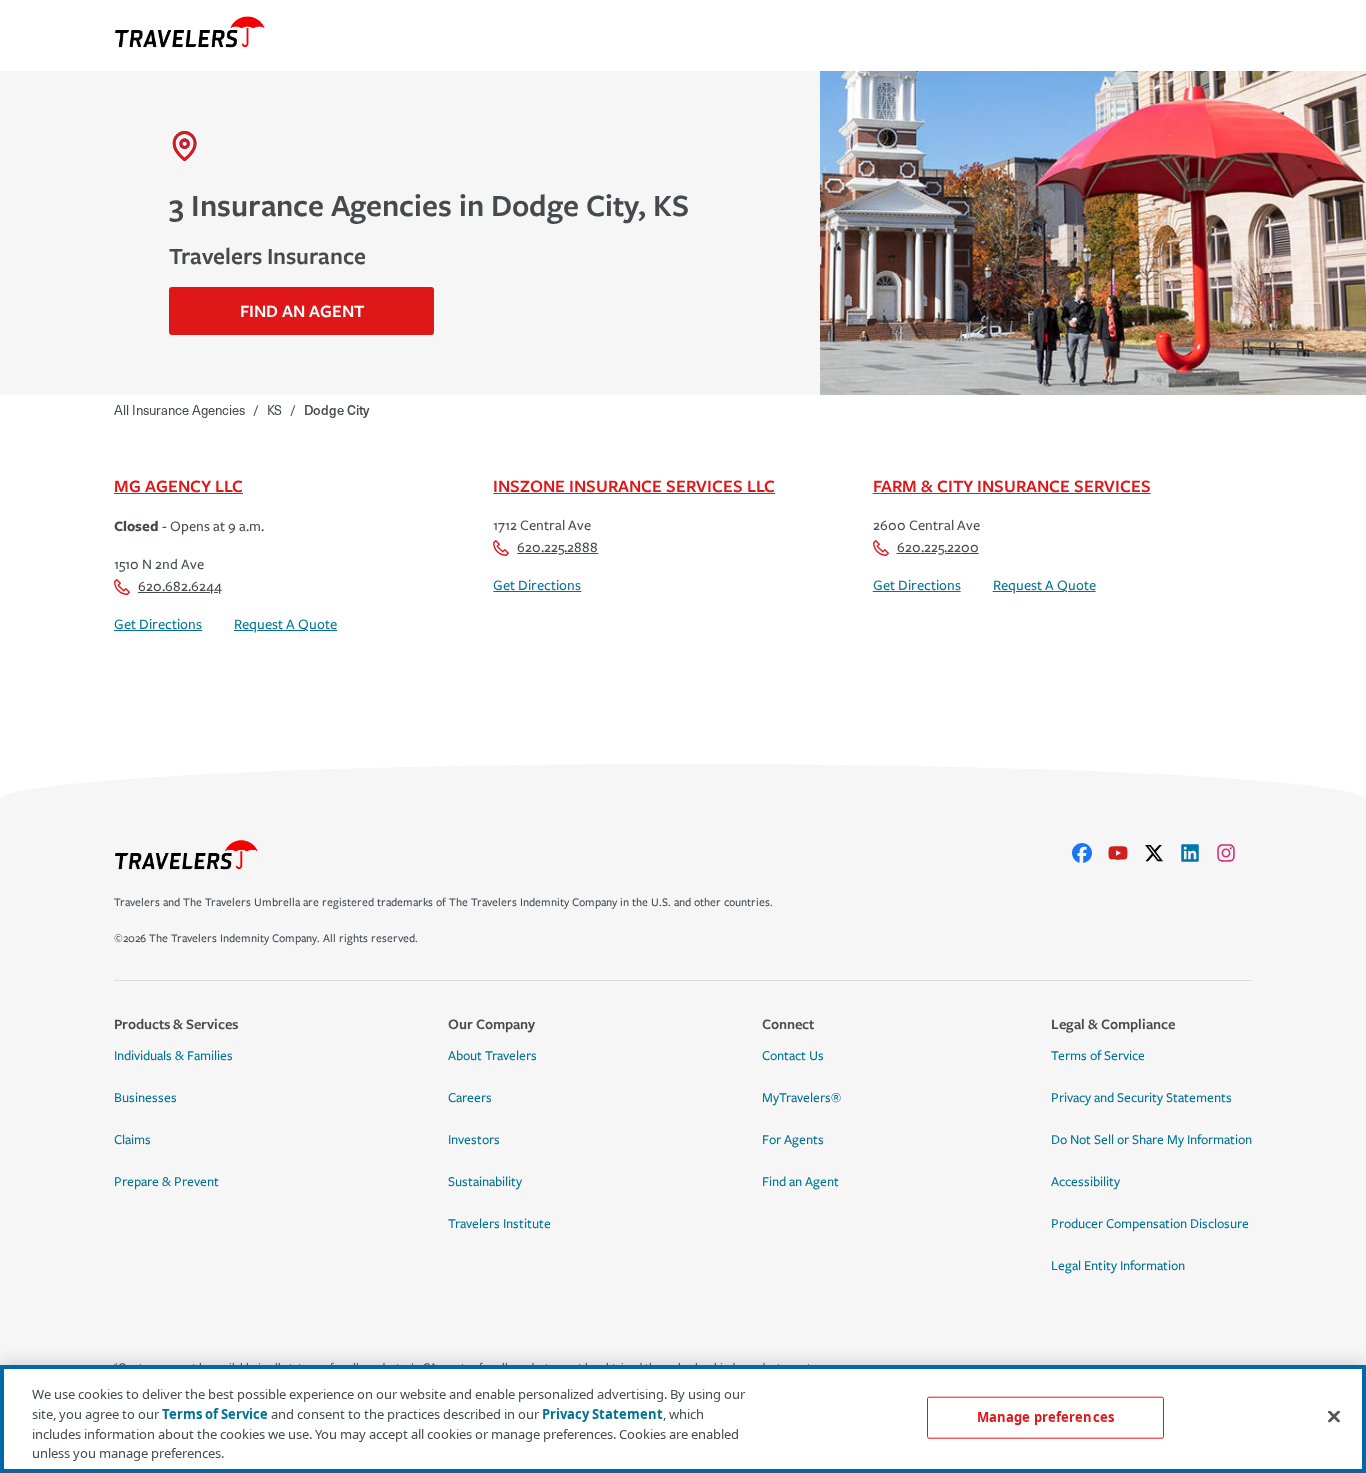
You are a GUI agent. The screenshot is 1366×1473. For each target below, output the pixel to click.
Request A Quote (285, 624)
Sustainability (485, 1182)
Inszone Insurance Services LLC (634, 485)
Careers (470, 1098)
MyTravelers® (801, 1098)
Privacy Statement (602, 1413)
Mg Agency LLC (178, 485)
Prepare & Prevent (166, 1182)
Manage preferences (1045, 1417)
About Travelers (492, 1056)
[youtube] (1126, 853)
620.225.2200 (938, 547)
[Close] (1334, 1416)
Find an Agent (800, 1182)
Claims (132, 1140)
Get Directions (158, 624)
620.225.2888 (557, 547)
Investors (474, 1140)
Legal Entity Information (1118, 1266)
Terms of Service (1098, 1056)
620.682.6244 (180, 586)
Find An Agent (302, 310)
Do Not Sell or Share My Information (1151, 1140)
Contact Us (793, 1056)
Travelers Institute (499, 1224)
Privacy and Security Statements (1141, 1098)
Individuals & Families (173, 1056)
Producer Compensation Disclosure (1150, 1224)
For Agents (793, 1140)
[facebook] (1090, 853)
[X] (1162, 853)
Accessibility (1085, 1182)
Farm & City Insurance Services (1012, 485)
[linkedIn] (1198, 853)
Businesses (145, 1098)
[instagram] (1234, 853)
